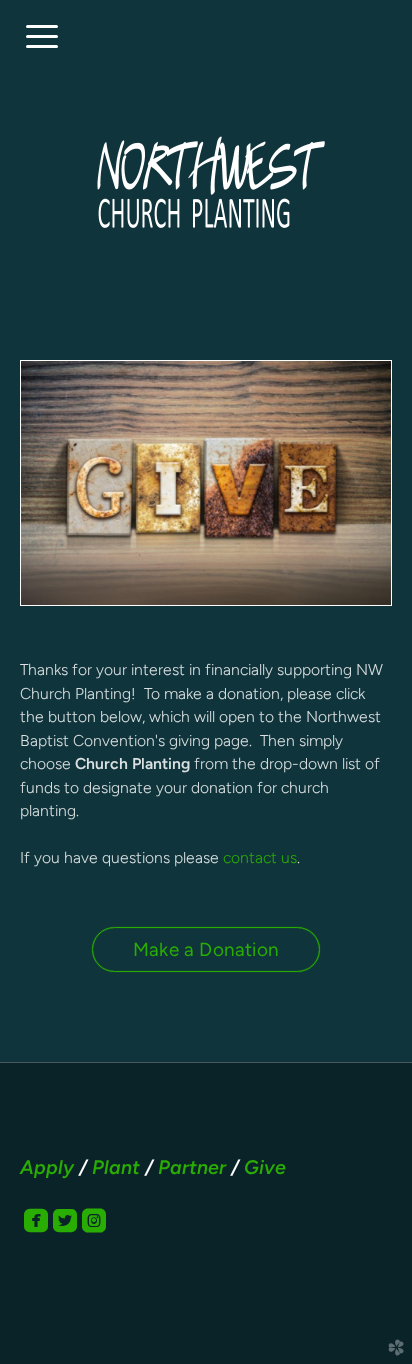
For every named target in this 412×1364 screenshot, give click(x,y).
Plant (116, 1167)
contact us (260, 857)
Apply (47, 1167)
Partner (192, 1167)
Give (265, 1167)
